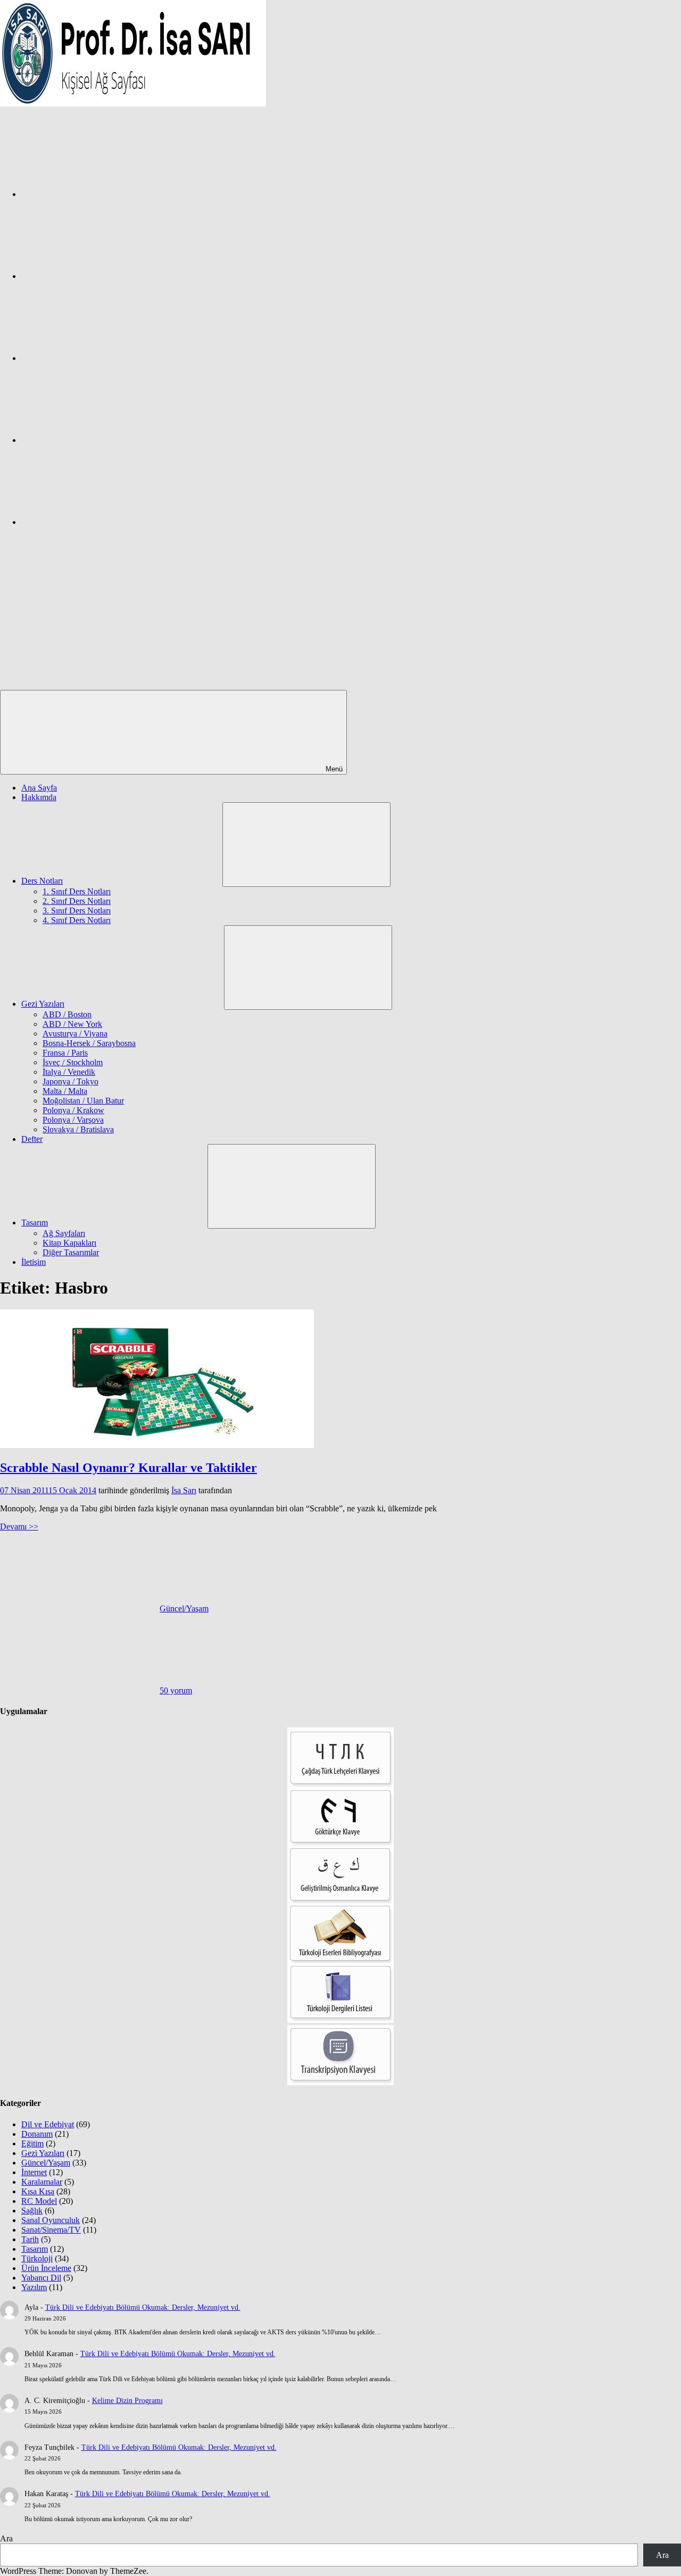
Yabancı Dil (41, 2278)
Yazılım (34, 2287)
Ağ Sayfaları (64, 1233)
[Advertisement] (340, 610)
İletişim (34, 1262)
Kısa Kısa (38, 2191)
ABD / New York (72, 1024)
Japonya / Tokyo (70, 1081)
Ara (6, 2538)
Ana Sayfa (39, 788)
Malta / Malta (65, 1091)
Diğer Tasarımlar (71, 1252)
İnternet (34, 2172)
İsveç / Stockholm (73, 1062)
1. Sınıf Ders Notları (77, 891)
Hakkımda (39, 797)
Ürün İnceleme (46, 2268)
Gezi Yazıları (43, 1004)
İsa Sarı (184, 1490)
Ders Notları (42, 881)
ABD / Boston (67, 1014)
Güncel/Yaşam (184, 1608)
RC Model (39, 2201)
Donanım (37, 2134)
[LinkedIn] (101, 440)
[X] (101, 358)
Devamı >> (19, 1526)
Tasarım (35, 1223)
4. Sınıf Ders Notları (77, 920)
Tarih (30, 2239)
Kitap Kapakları (69, 1243)
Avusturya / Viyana (75, 1034)
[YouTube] (101, 522)
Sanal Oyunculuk (51, 2220)
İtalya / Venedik (69, 1072)
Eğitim (32, 2143)
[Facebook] (101, 194)
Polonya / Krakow (73, 1110)
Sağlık (32, 2211)
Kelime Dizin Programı (127, 2401)
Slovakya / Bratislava (78, 1129)
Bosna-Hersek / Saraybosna (89, 1043)
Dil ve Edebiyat (48, 2124)
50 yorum (176, 1690)
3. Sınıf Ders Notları (77, 911)
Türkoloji (37, 2258)
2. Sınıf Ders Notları (77, 901)
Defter (32, 1139)
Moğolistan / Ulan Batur (83, 1101)
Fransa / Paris (65, 1053)
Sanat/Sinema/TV (51, 2230)
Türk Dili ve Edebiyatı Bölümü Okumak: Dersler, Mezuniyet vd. (143, 2307)
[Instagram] (101, 276)
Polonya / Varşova (73, 1120)
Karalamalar (42, 2182)
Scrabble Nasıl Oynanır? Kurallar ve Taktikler (128, 1468)
